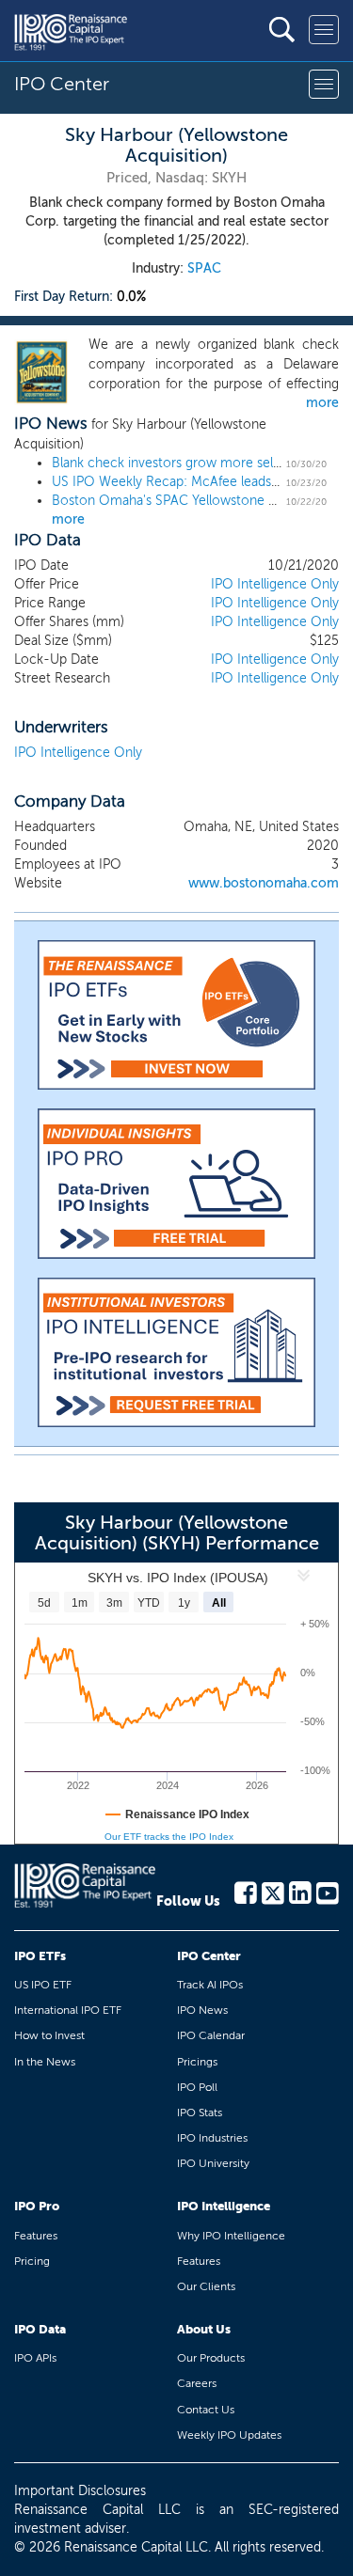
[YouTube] (328, 1892)
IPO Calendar (211, 2035)
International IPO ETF (68, 2010)
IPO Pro (37, 2206)
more (322, 403)
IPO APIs (35, 2358)
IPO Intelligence (224, 2206)
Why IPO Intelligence (231, 2236)
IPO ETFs (40, 1956)
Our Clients (206, 2286)
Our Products (211, 2358)
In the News (45, 2062)
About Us (204, 2329)
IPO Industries (212, 2138)
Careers (197, 2383)
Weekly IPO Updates (229, 2435)
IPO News (202, 2010)
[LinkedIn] (300, 1892)
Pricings (197, 2062)
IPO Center (209, 1956)
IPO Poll (197, 2087)
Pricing (32, 2261)
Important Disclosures (80, 2491)
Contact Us (206, 2410)
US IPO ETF (43, 1985)
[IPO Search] (282, 30)
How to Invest (49, 2035)
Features (36, 2236)
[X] (273, 1892)
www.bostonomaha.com (264, 883)
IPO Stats (200, 2113)
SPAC (204, 268)
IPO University (213, 2163)
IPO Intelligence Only (275, 584)
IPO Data (40, 2329)
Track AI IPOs (210, 1985)
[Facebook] (246, 1892)
